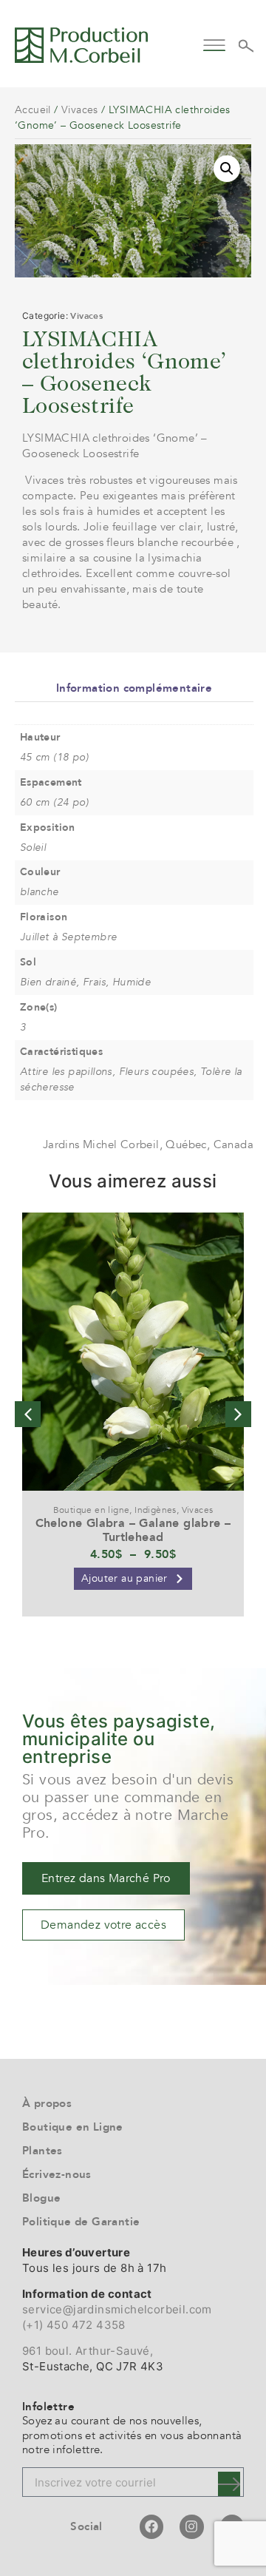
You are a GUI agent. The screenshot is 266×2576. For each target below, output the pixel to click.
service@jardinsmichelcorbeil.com (117, 2309)
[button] (215, 43)
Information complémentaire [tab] (134, 688)
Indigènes (156, 1510)
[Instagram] (191, 2526)
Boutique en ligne (92, 1510)
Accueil (33, 110)
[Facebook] (151, 2526)
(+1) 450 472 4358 (74, 2325)
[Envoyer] (229, 2484)
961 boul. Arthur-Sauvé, (88, 2351)
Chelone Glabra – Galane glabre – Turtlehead (133, 1530)
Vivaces (80, 110)
